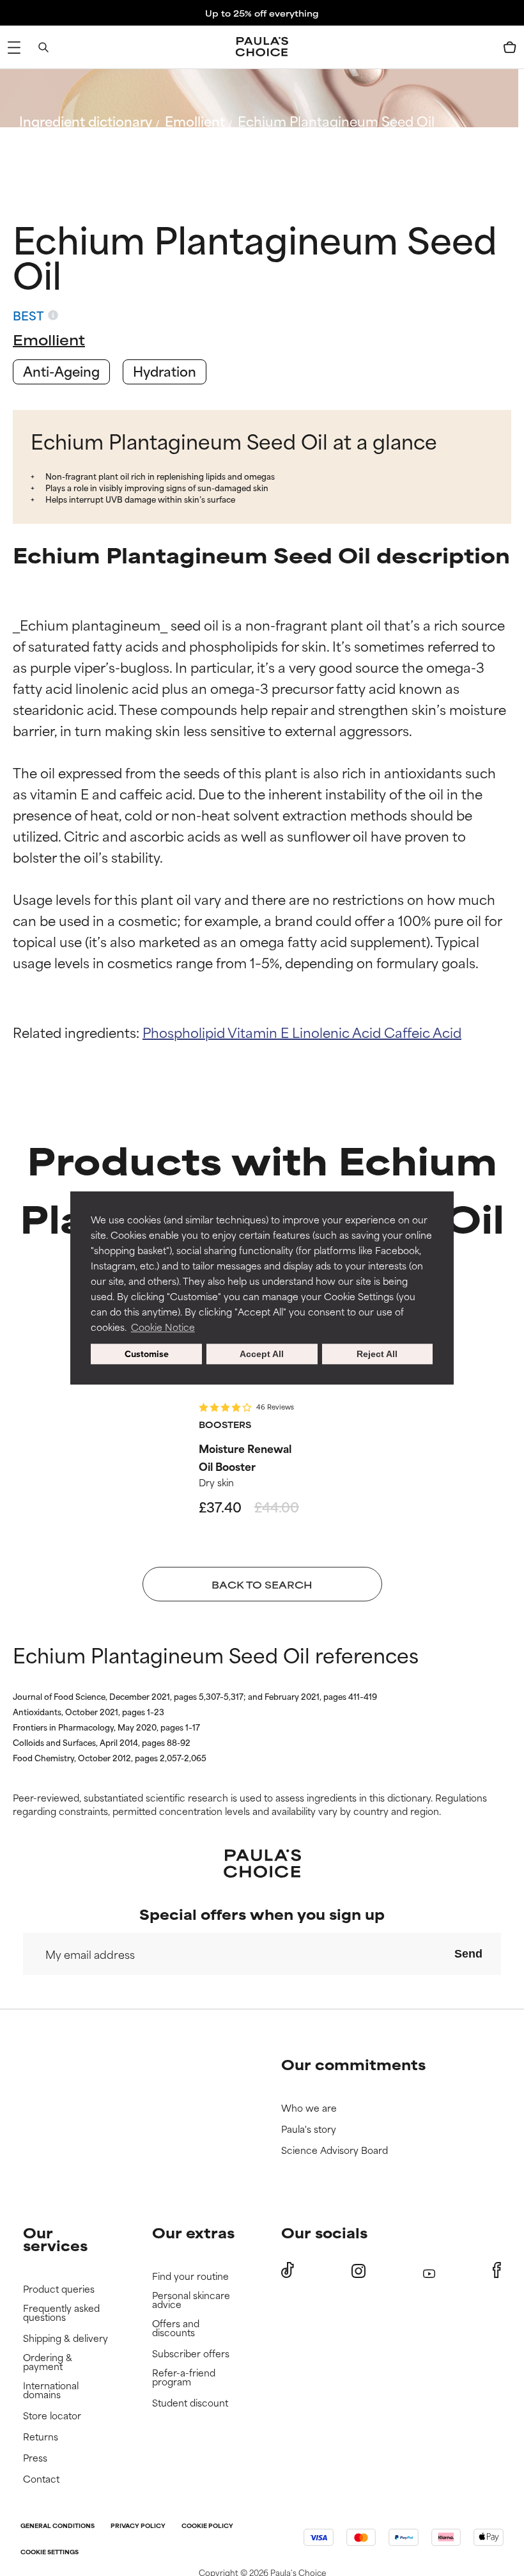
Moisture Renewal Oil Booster (245, 1457)
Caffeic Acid (423, 1032)
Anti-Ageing (61, 371)
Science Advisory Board (335, 2150)
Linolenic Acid (338, 1032)
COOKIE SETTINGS (50, 2553)
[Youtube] (429, 2271)
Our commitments (353, 2064)
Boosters (225, 1424)
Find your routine (190, 2276)
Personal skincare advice (191, 2300)
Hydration (165, 371)
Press (35, 2458)
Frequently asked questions (61, 2313)
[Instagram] (358, 2271)
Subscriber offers (191, 2354)
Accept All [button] (262, 1354)
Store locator (52, 2416)
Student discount (190, 2403)
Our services (55, 2239)
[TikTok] (288, 2270)
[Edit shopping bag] (510, 47)
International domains (51, 2390)
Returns (41, 2437)
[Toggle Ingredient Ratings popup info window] (53, 315)
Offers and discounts (176, 2328)
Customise (147, 1354)
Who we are (309, 2108)
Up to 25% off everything (262, 13)
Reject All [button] (377, 1354)
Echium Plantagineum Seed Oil (336, 121)
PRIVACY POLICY (138, 2526)
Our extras (193, 2232)
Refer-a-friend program (184, 2377)
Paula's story (309, 2129)
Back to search (76, 151)
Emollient (195, 121)
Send (468, 1954)
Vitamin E (260, 1032)
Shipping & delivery (65, 2338)
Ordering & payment (48, 2362)
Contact (41, 2479)
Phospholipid (185, 1032)
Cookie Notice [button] (163, 1327)
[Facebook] (497, 2270)
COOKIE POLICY (207, 2526)
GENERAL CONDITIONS (58, 2526)
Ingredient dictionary (86, 121)
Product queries (59, 2289)
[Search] (43, 47)
